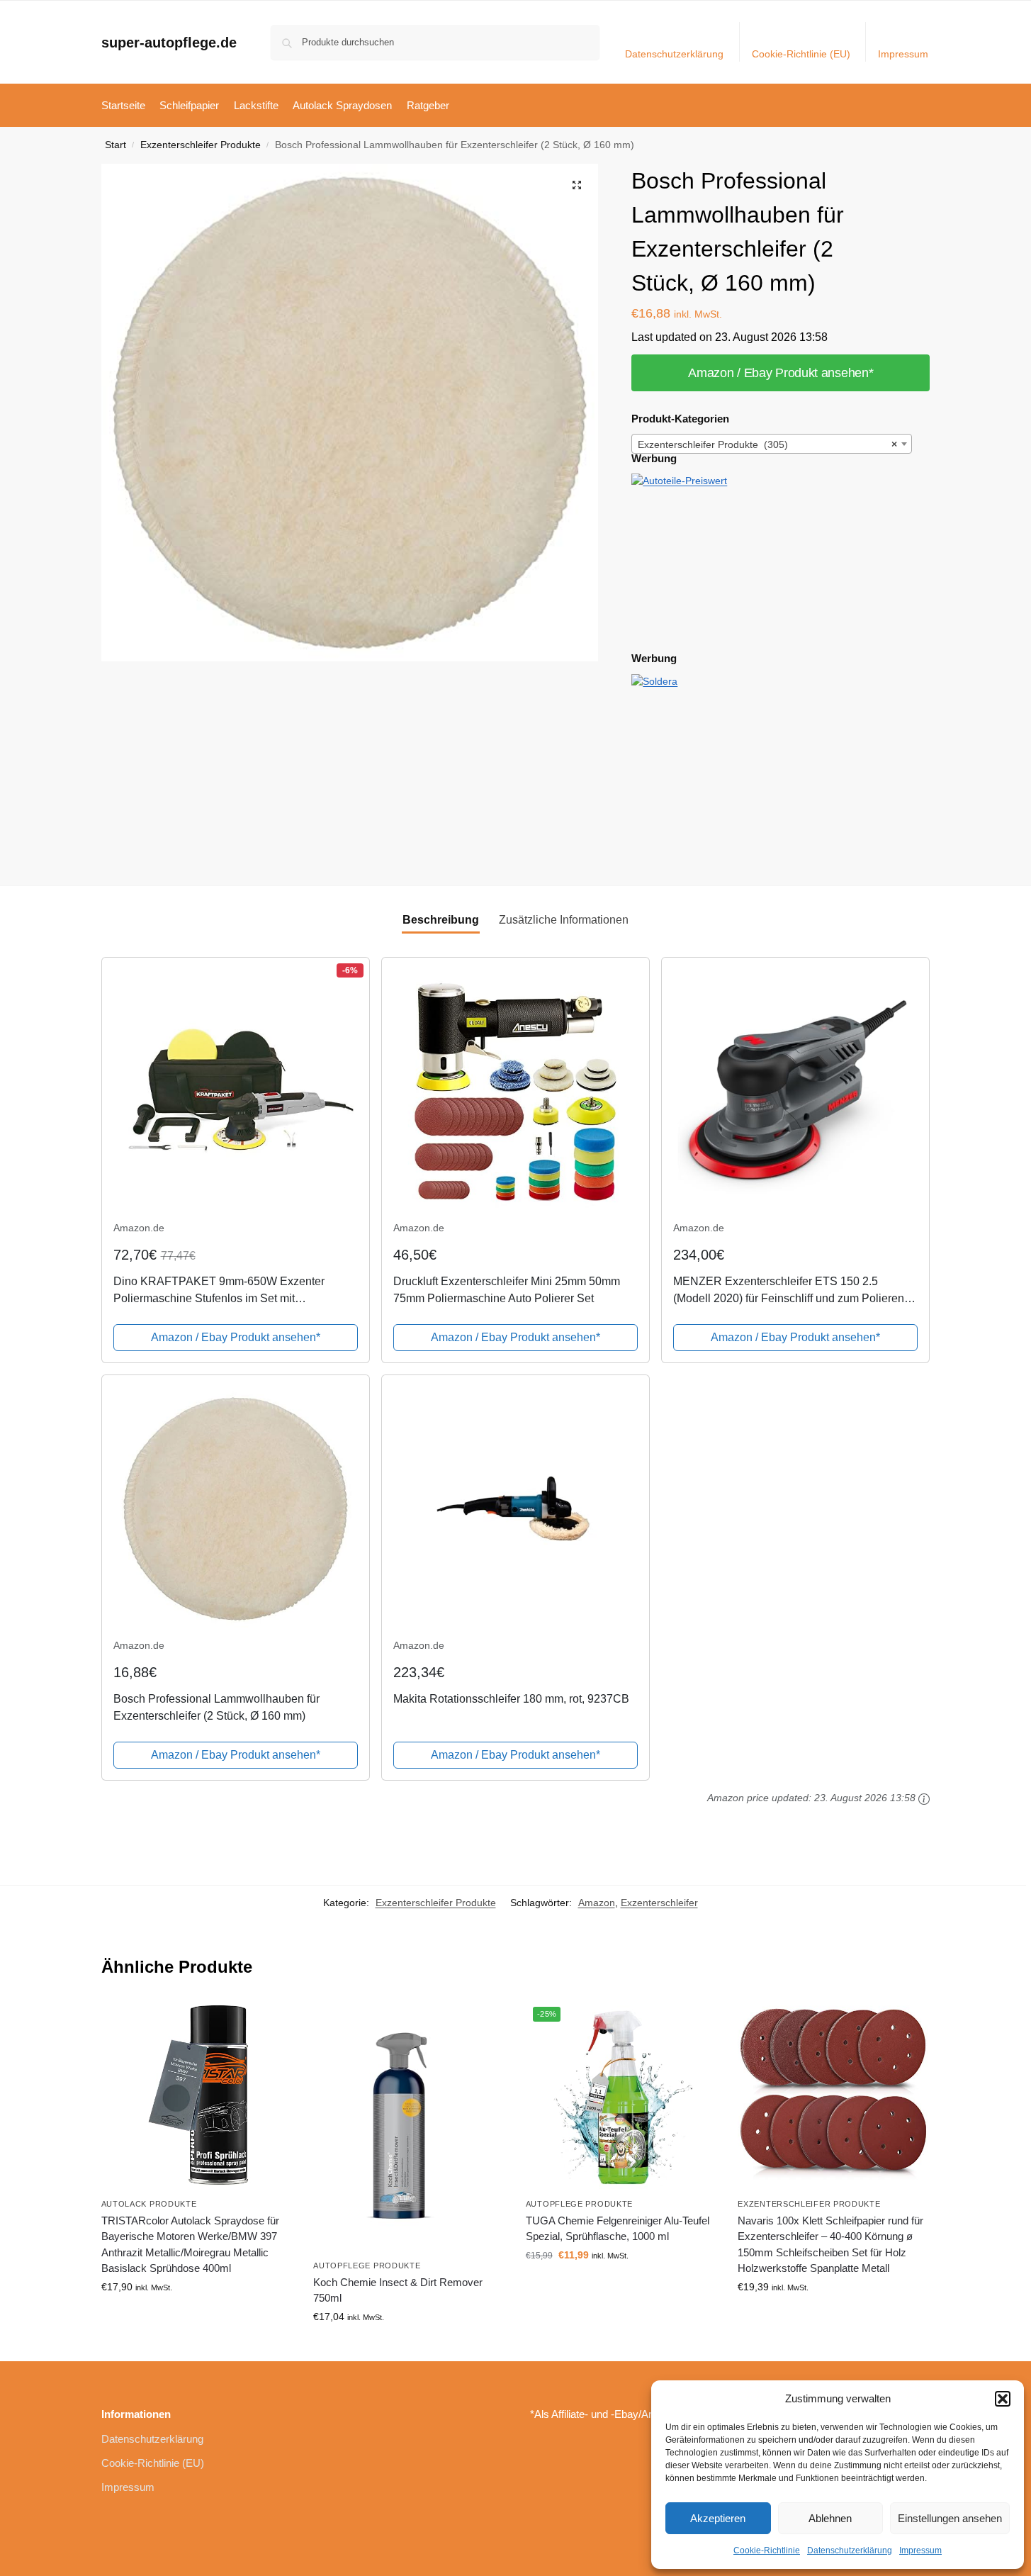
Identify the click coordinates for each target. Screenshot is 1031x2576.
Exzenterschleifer (659, 1903)
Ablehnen (830, 2518)
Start (116, 145)
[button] (1003, 2399)
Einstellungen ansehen (950, 2518)
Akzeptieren (718, 2518)
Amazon (597, 1903)
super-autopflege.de (169, 43)
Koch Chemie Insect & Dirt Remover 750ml (398, 2290)
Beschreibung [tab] (441, 920)
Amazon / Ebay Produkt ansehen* (781, 373)
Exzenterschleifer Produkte (201, 145)
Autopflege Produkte (367, 2266)
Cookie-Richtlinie (767, 2550)
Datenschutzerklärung (850, 2550)
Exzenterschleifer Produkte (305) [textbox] (767, 444)
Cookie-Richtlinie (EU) (801, 54)
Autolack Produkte (149, 2204)
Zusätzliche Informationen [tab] (564, 920)
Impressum (920, 2550)
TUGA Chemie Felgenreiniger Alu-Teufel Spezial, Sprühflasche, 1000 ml (618, 2229)
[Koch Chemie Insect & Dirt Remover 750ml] (409, 2126)
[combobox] (772, 444)
